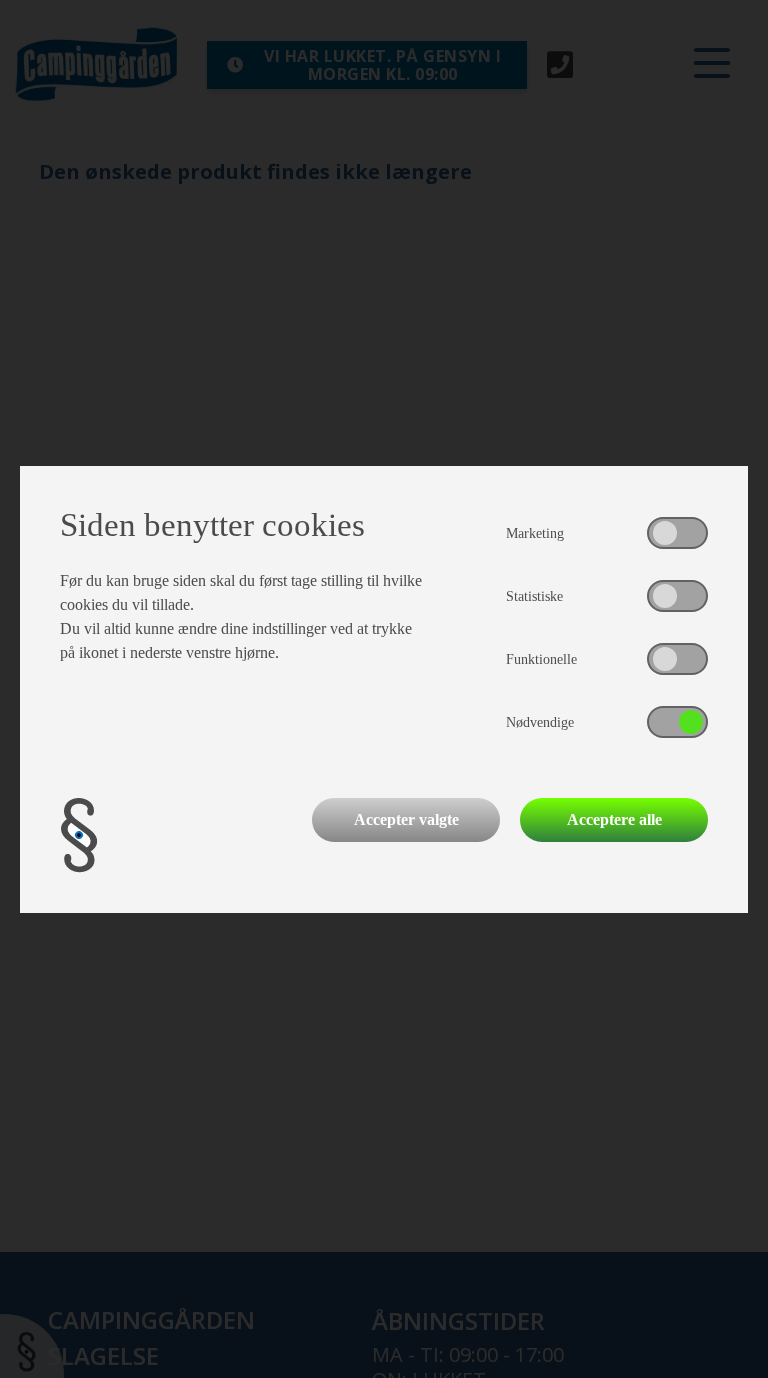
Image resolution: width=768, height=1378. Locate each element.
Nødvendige (540, 722)
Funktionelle (541, 659)
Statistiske (534, 596)
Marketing (535, 533)
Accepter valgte (406, 819)
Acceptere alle (614, 819)
